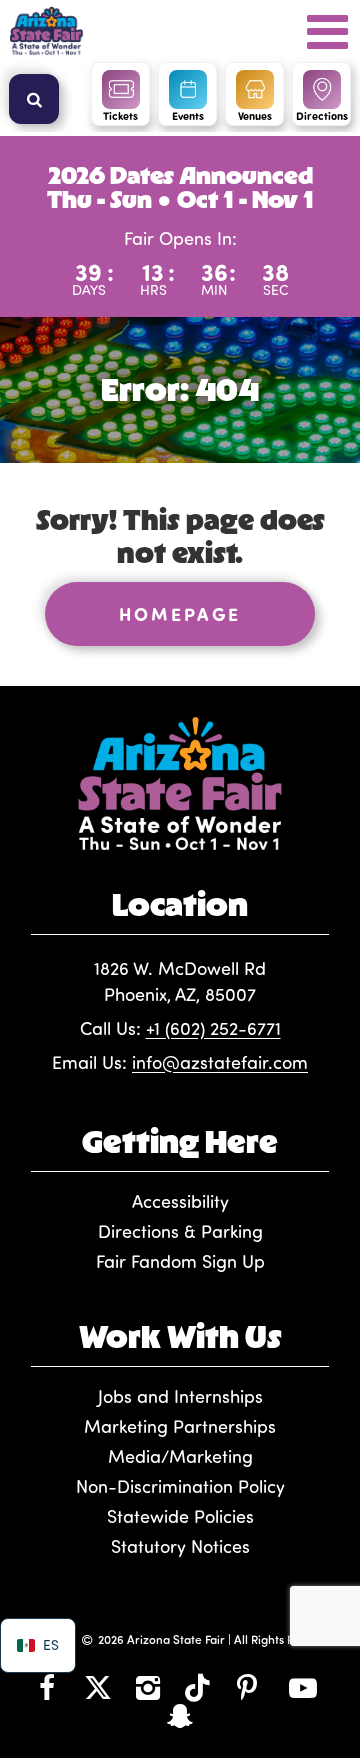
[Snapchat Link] (179, 1715)
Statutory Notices (180, 1546)
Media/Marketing (180, 1456)
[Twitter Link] (98, 1687)
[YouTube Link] (302, 1687)
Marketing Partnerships (180, 1426)
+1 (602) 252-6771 (213, 1028)
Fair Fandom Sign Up (180, 1261)
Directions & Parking (180, 1231)
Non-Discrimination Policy (180, 1486)
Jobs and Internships (180, 1396)
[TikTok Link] (197, 1687)
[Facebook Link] (47, 1687)
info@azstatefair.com (220, 1062)
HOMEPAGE (180, 614)
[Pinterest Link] (246, 1687)
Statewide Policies (180, 1516)
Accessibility (180, 1201)
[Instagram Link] (148, 1687)
